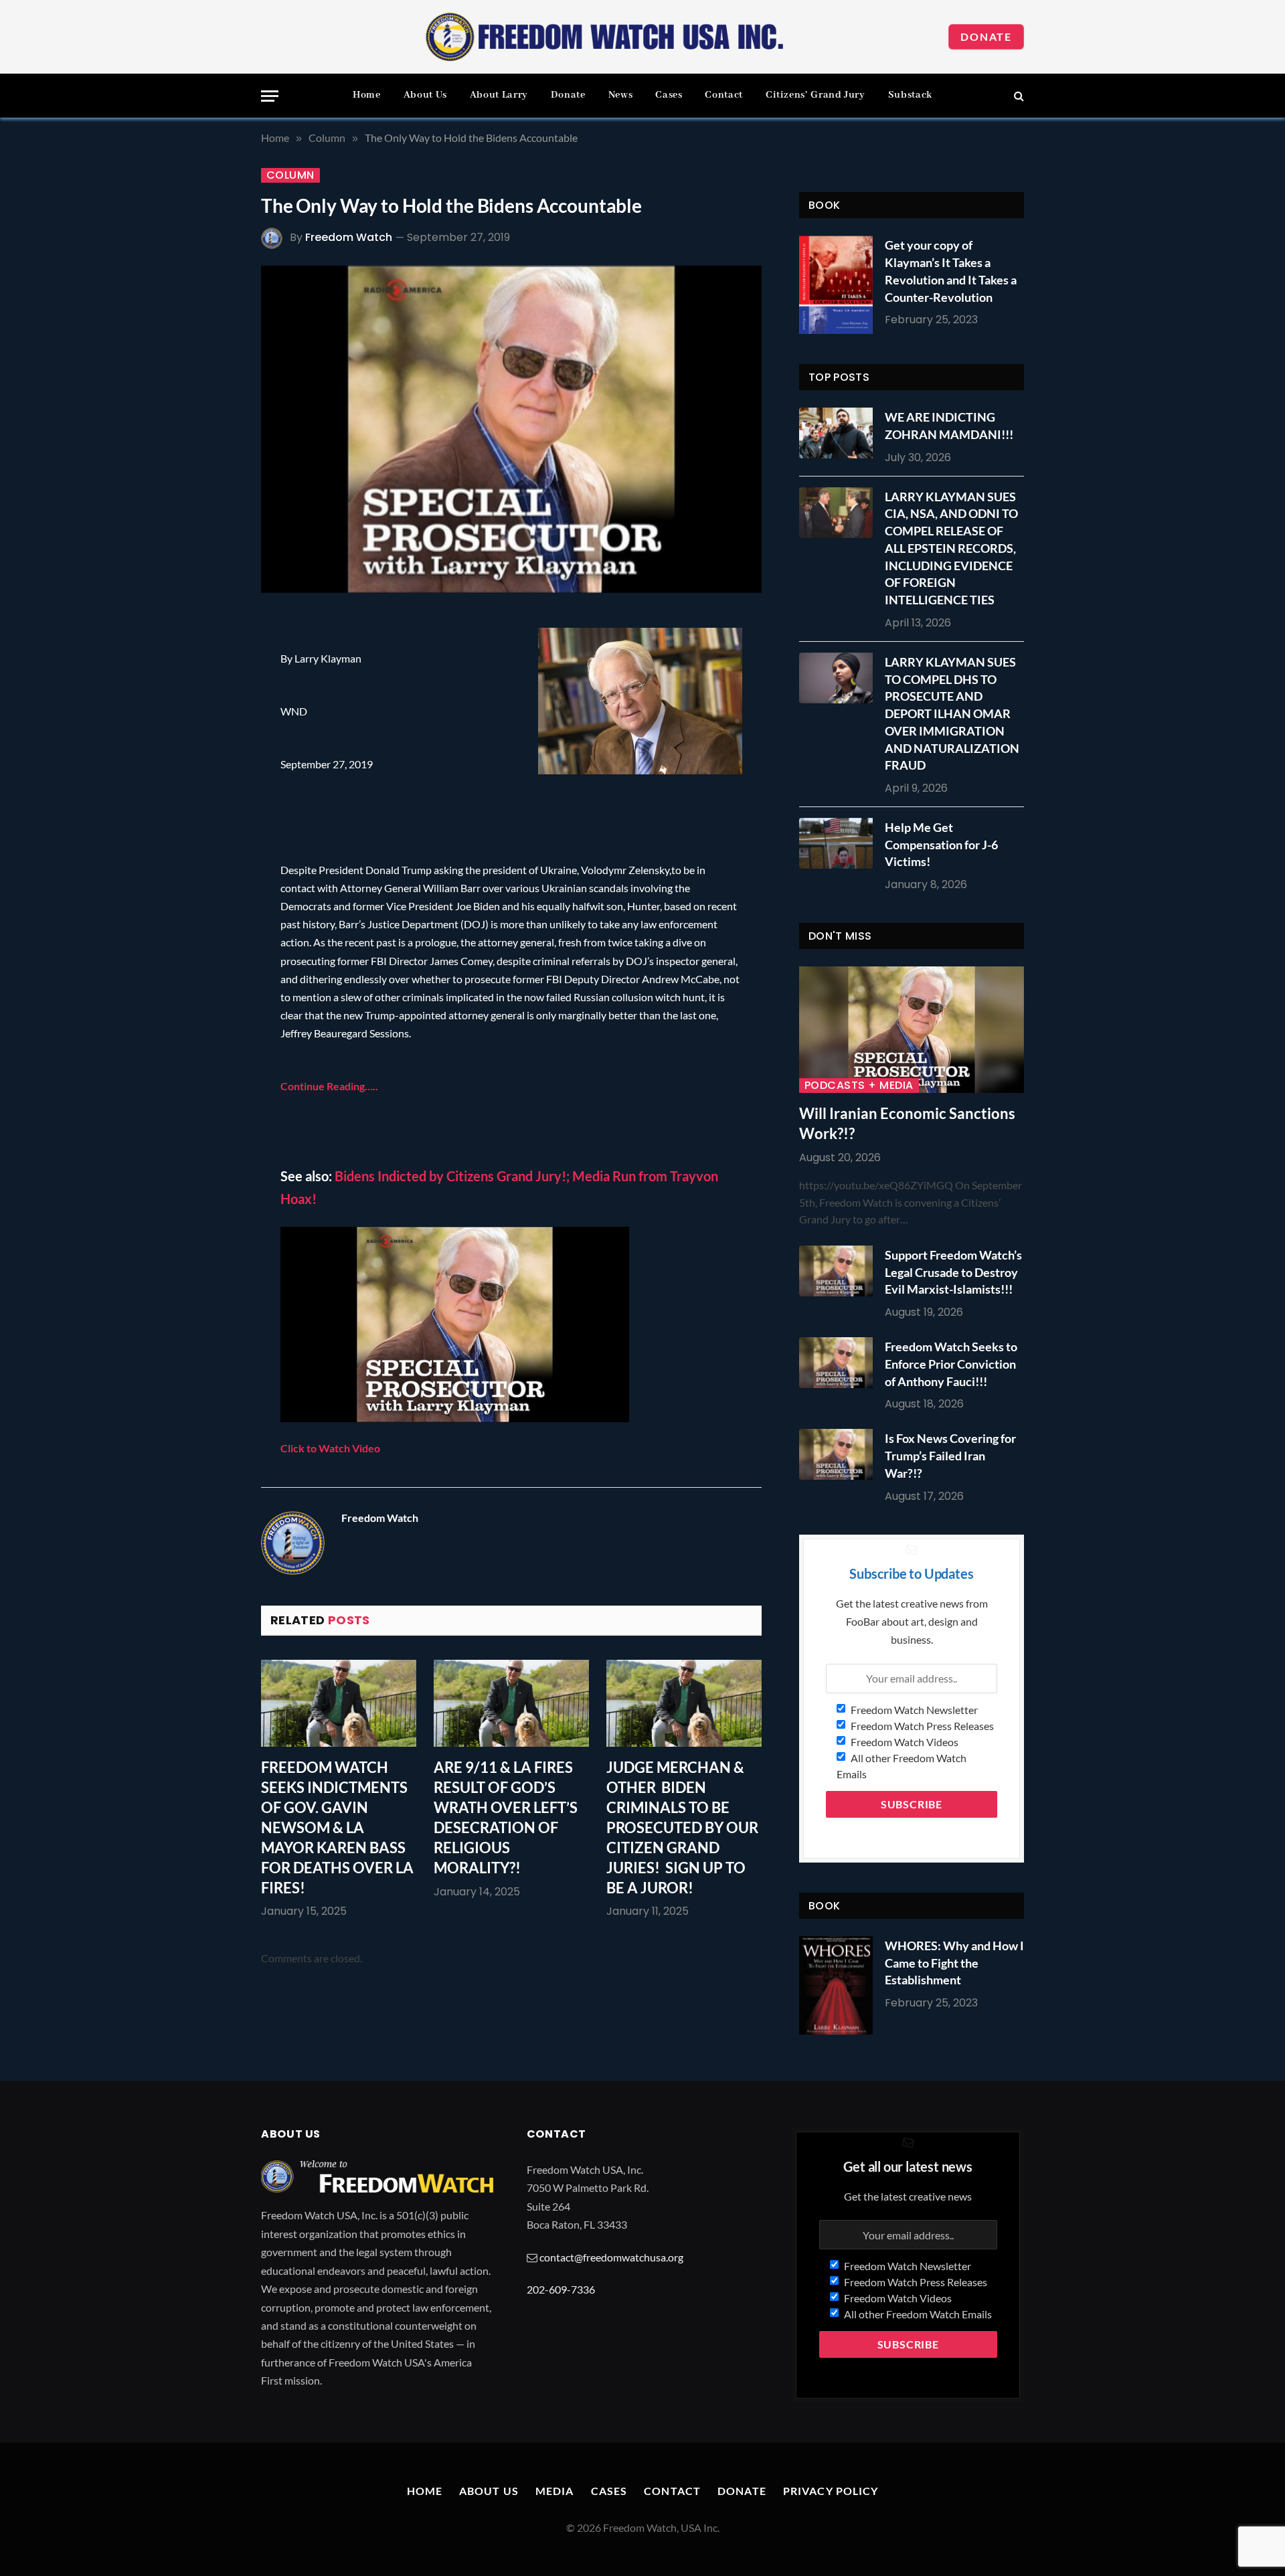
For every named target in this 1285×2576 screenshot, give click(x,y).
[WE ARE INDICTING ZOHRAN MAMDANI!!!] (839, 433)
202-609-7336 (561, 2289)
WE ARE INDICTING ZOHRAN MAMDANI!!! (949, 426)
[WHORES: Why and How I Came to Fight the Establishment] (836, 1985)
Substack (910, 95)
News (621, 95)
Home (367, 95)
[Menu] (270, 96)
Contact (723, 95)
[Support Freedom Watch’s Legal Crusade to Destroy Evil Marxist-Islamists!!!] (839, 1271)
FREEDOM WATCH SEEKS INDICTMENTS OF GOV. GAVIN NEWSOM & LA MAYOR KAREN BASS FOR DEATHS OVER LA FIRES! (337, 1827)
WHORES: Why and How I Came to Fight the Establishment (954, 1963)
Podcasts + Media (859, 1086)
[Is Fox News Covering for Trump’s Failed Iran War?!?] (839, 1454)
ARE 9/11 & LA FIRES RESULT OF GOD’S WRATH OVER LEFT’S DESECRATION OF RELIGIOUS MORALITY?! (506, 1817)
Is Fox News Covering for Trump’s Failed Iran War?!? (950, 1455)
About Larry (499, 95)
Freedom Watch (349, 237)
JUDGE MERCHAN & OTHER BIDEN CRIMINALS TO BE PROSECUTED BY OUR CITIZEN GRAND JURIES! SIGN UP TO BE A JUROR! (682, 1827)
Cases (669, 95)
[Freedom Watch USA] (605, 37)
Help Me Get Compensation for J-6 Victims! (941, 844)
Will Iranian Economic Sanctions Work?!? (907, 1123)
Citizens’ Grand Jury (816, 95)
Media (555, 2491)
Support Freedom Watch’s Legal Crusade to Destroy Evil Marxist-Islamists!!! (953, 1272)
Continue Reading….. (329, 1086)
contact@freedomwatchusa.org (611, 2257)
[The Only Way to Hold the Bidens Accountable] (511, 429)
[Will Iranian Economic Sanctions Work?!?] (912, 1030)
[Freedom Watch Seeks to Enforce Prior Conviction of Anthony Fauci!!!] (839, 1363)
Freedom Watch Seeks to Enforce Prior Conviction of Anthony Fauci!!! (951, 1364)
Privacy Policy (831, 2491)
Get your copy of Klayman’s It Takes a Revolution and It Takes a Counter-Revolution (951, 271)
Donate (986, 36)
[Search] (1018, 96)
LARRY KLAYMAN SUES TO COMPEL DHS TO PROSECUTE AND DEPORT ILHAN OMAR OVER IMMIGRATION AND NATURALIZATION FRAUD (952, 713)
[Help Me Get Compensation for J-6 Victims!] (839, 843)
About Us (425, 95)
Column (290, 175)
